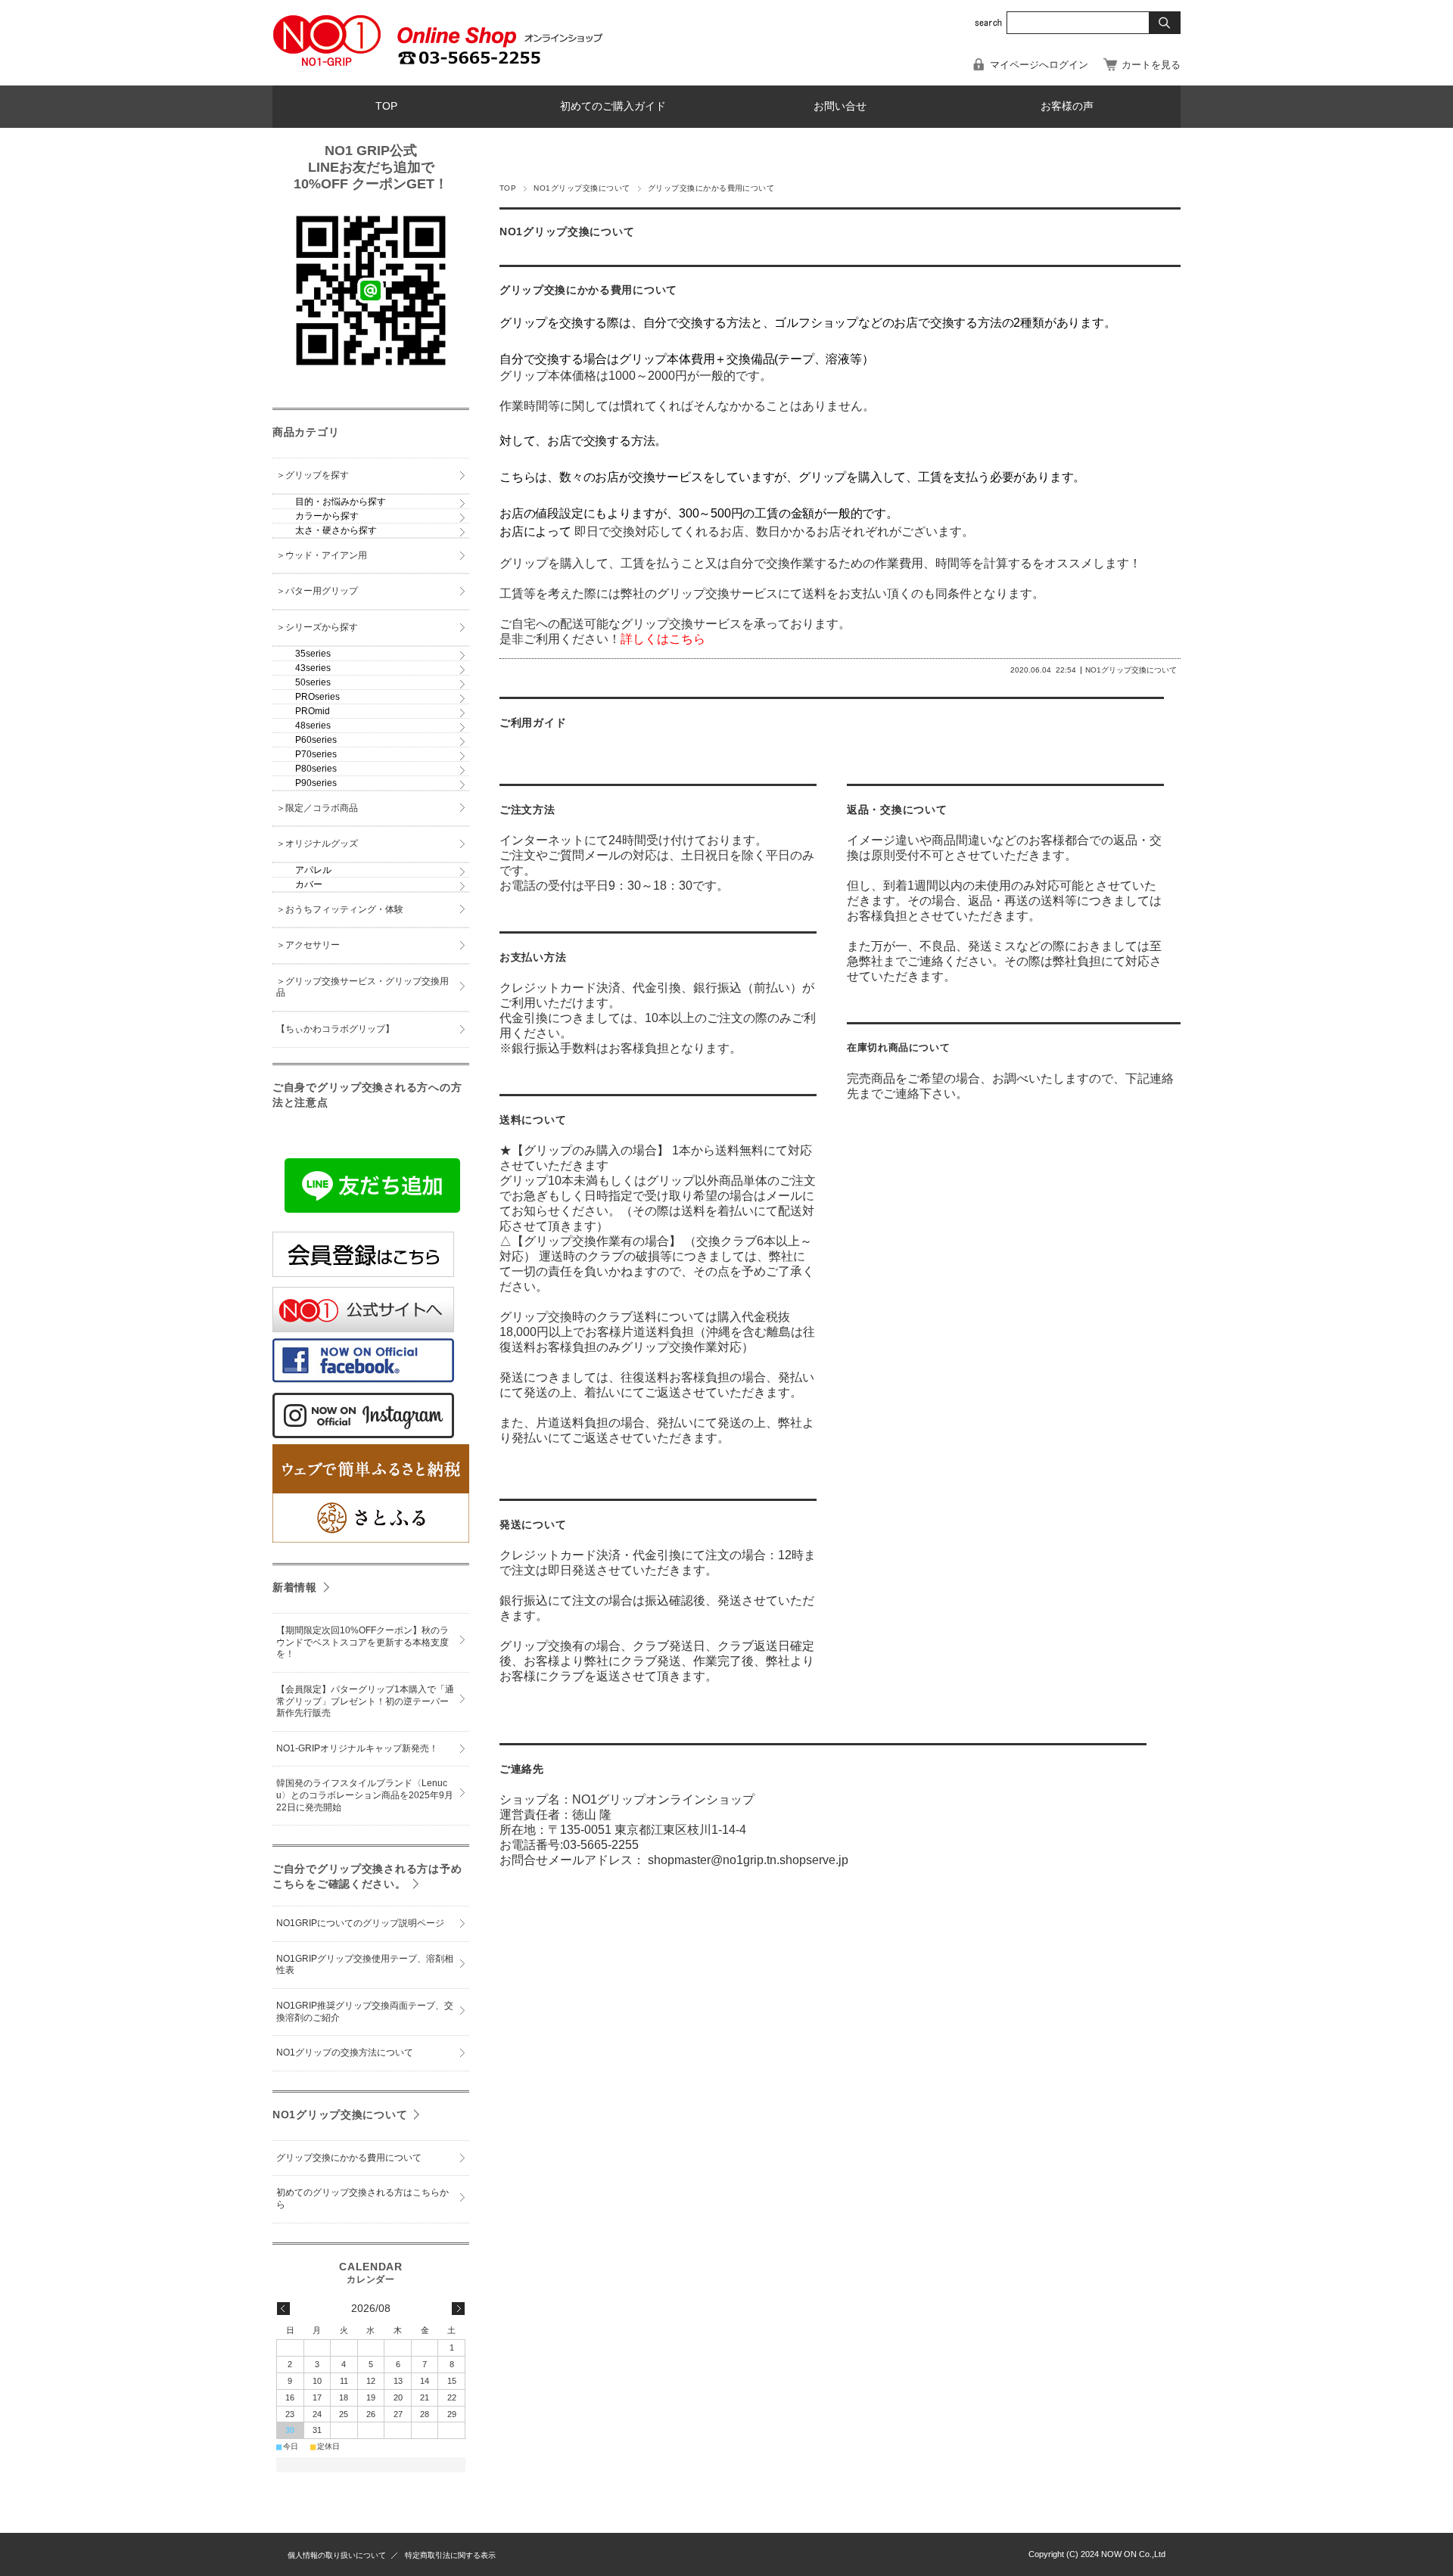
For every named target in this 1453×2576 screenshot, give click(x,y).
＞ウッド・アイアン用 (322, 555)
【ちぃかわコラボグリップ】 (335, 1029)
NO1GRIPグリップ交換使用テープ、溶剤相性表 (365, 1965)
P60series (316, 740)
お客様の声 (1067, 106)
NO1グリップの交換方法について (345, 2052)
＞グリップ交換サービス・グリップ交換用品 (362, 987)
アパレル (313, 870)
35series (313, 654)
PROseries (317, 697)
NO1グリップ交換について (582, 188)
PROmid (313, 711)
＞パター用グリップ (317, 591)
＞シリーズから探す (317, 627)
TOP (386, 106)
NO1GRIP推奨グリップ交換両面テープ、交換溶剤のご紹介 (365, 2012)
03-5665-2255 (601, 1845)
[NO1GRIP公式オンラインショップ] (327, 63)
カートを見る (1151, 65)
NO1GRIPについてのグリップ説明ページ (360, 1923)
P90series (316, 783)
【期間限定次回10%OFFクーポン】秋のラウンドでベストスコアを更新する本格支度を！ (362, 1642)
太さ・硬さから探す (336, 530)
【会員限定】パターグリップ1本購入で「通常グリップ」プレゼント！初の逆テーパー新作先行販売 (365, 1701)
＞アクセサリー (308, 945)
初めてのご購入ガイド (613, 106)
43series (313, 668)
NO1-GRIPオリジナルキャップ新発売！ (357, 1748)
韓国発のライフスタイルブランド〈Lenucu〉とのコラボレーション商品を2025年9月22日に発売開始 (365, 1795)
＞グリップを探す (313, 475)
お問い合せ (840, 106)
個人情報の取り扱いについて (337, 2555)
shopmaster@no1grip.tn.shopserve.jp (748, 1860)
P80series (316, 769)
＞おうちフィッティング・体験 (340, 909)
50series (313, 682)
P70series (316, 754)
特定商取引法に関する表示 (450, 2555)
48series (313, 726)
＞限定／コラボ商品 (317, 808)
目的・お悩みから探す (341, 502)
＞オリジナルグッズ (317, 844)
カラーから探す (327, 516)
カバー (309, 884)
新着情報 (295, 1587)
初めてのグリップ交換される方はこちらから (362, 2198)
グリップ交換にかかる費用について (588, 290)
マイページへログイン (1039, 65)
